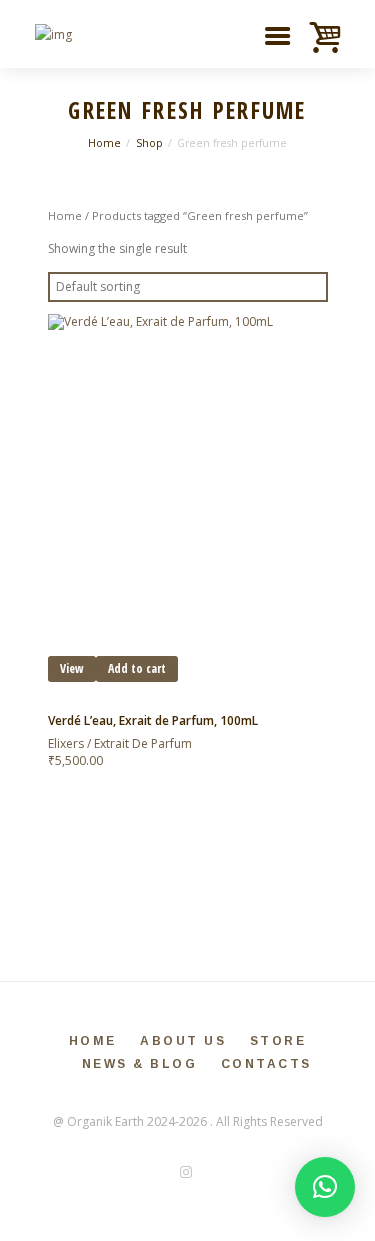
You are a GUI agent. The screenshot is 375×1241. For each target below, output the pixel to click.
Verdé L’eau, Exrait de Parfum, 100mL (153, 720)
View (72, 668)
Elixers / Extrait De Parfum (120, 743)
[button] (325, 1187)
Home (104, 143)
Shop (149, 143)
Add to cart (137, 668)
